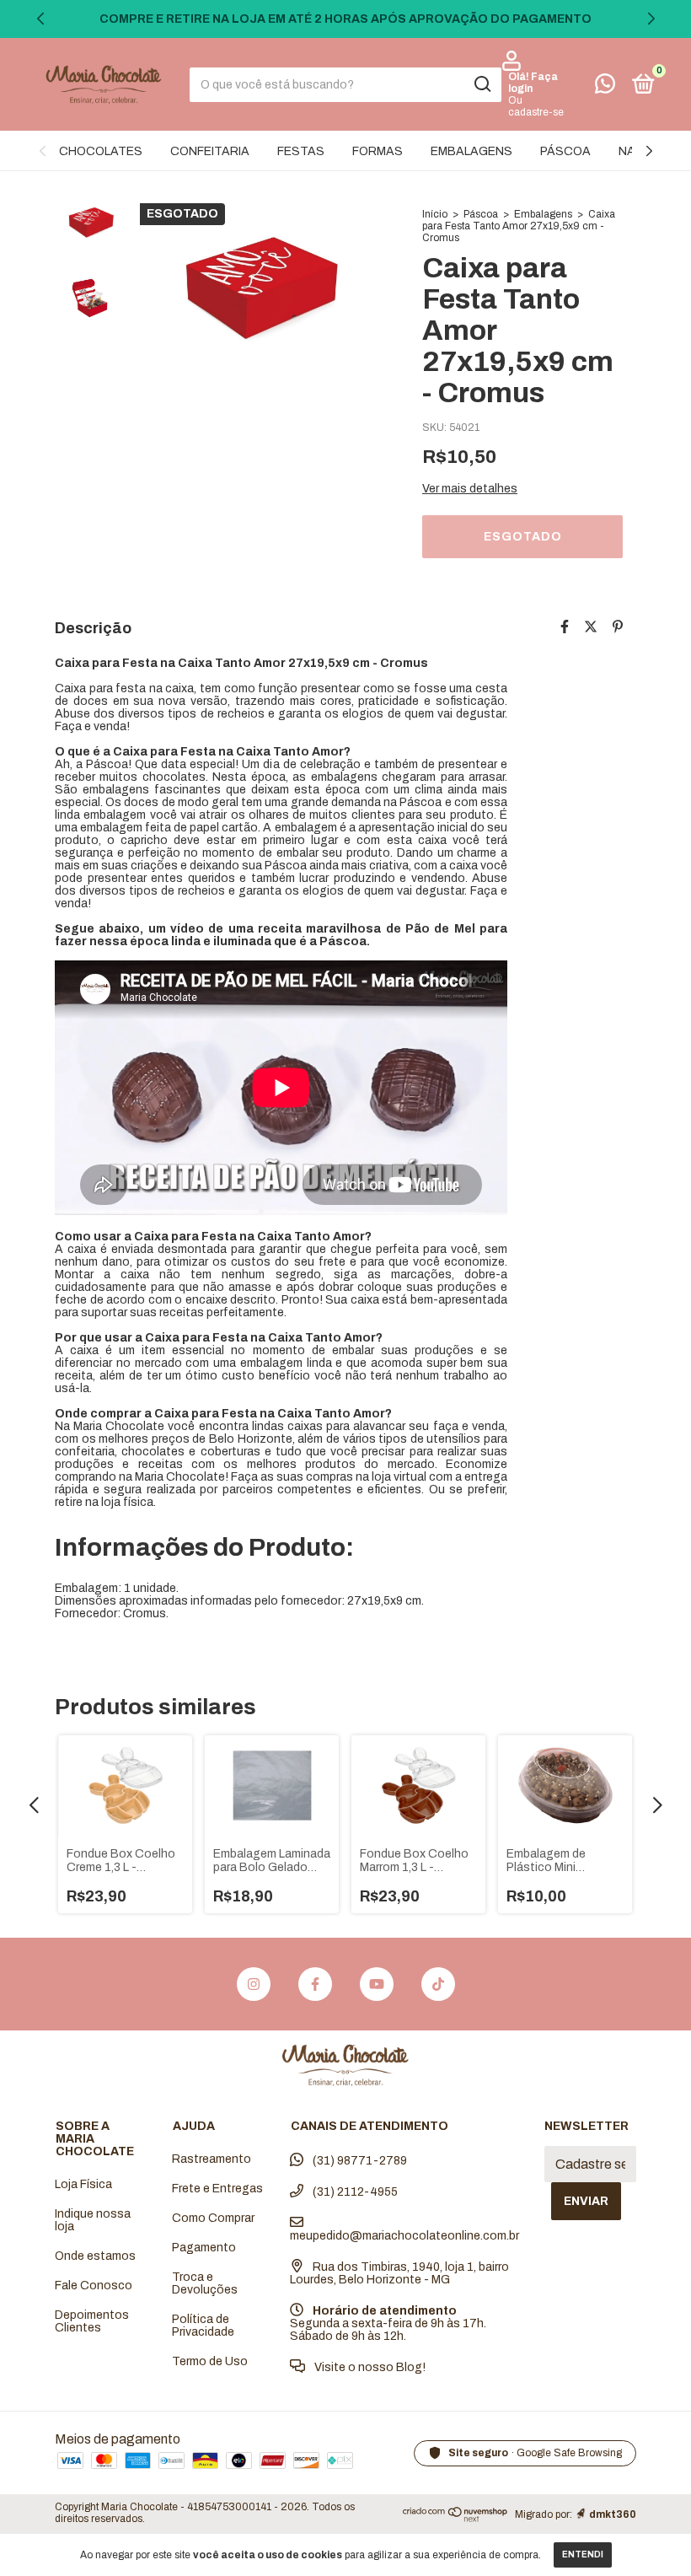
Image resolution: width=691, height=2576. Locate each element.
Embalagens (543, 214)
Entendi (583, 2554)
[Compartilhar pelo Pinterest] (618, 627)
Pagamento (204, 2248)
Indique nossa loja (93, 2220)
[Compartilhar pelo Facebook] (565, 627)
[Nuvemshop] (455, 2517)
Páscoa (481, 214)
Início (435, 214)
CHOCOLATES (101, 151)
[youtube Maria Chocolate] (377, 1984)
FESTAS (301, 151)
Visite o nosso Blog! (369, 2367)
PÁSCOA (565, 151)
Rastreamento (212, 2159)
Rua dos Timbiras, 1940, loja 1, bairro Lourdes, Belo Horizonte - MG (399, 2273)
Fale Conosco (94, 2286)
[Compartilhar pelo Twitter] (591, 627)
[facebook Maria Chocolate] (315, 1984)
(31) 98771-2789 (359, 2161)
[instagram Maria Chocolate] (254, 1984)
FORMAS (378, 151)
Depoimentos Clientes (92, 2321)
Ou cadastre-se (536, 106)
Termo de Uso (210, 2361)
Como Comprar (213, 2218)
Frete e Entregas (217, 2189)
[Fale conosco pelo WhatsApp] (605, 87)
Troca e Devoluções (205, 2283)
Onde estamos (95, 2256)
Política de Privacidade (203, 2326)
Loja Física (83, 2184)
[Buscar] (482, 84)
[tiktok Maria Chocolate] (438, 1984)
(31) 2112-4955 (354, 2192)
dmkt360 (613, 2514)
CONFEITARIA (210, 151)
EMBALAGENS (471, 151)
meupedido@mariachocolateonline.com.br (404, 2236)
